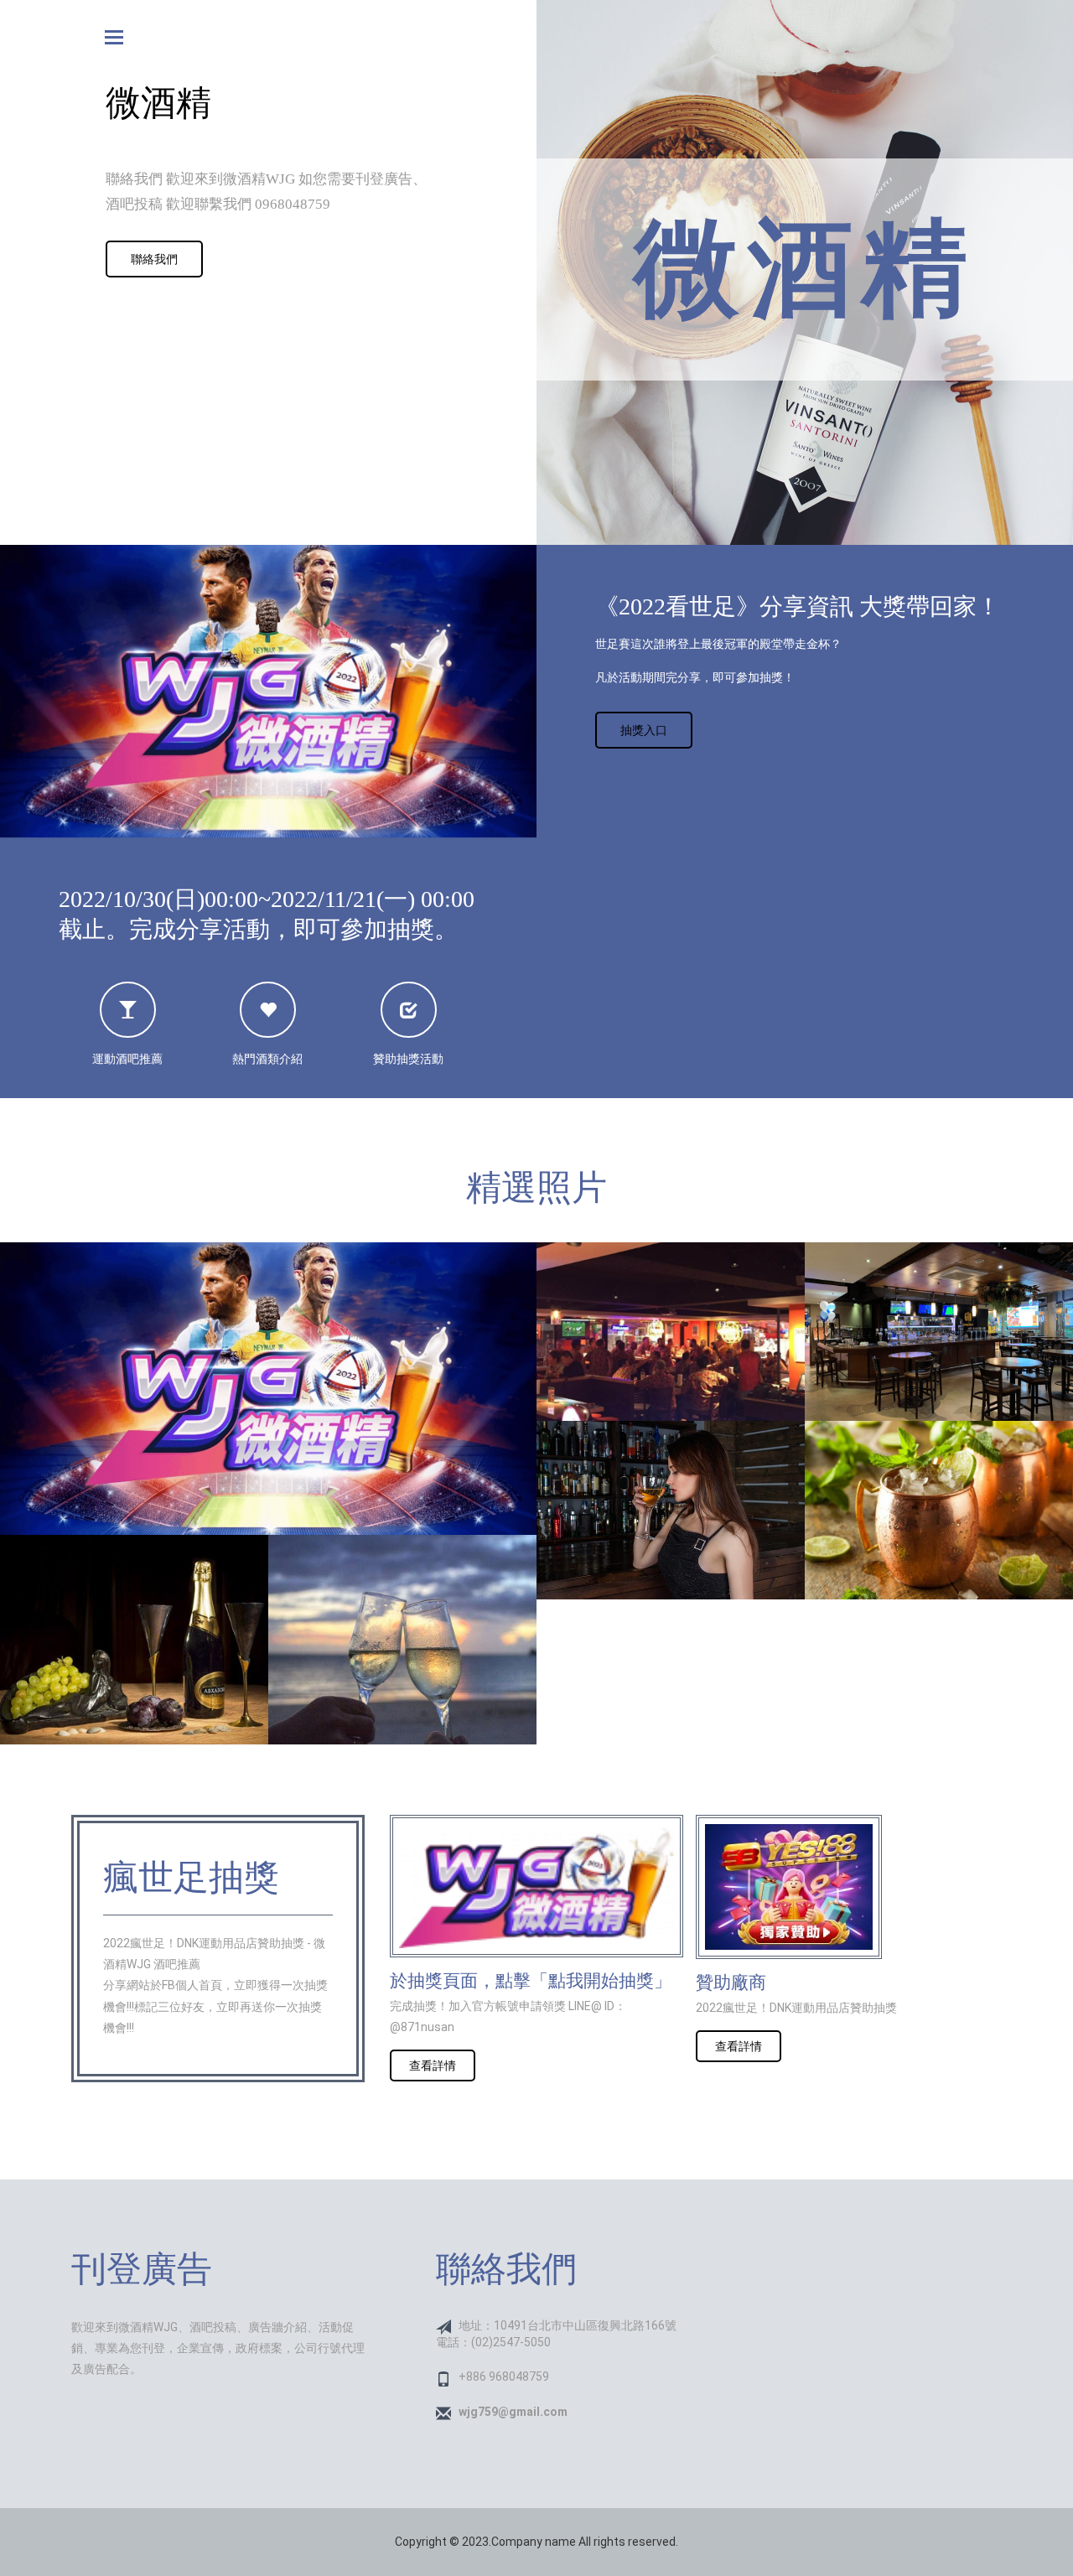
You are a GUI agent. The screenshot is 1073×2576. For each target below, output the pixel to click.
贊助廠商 (731, 1983)
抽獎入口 (644, 730)
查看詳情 (433, 2065)
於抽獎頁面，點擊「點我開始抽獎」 (531, 1980)
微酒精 (805, 269)
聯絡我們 (154, 259)
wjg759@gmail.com (513, 2412)
